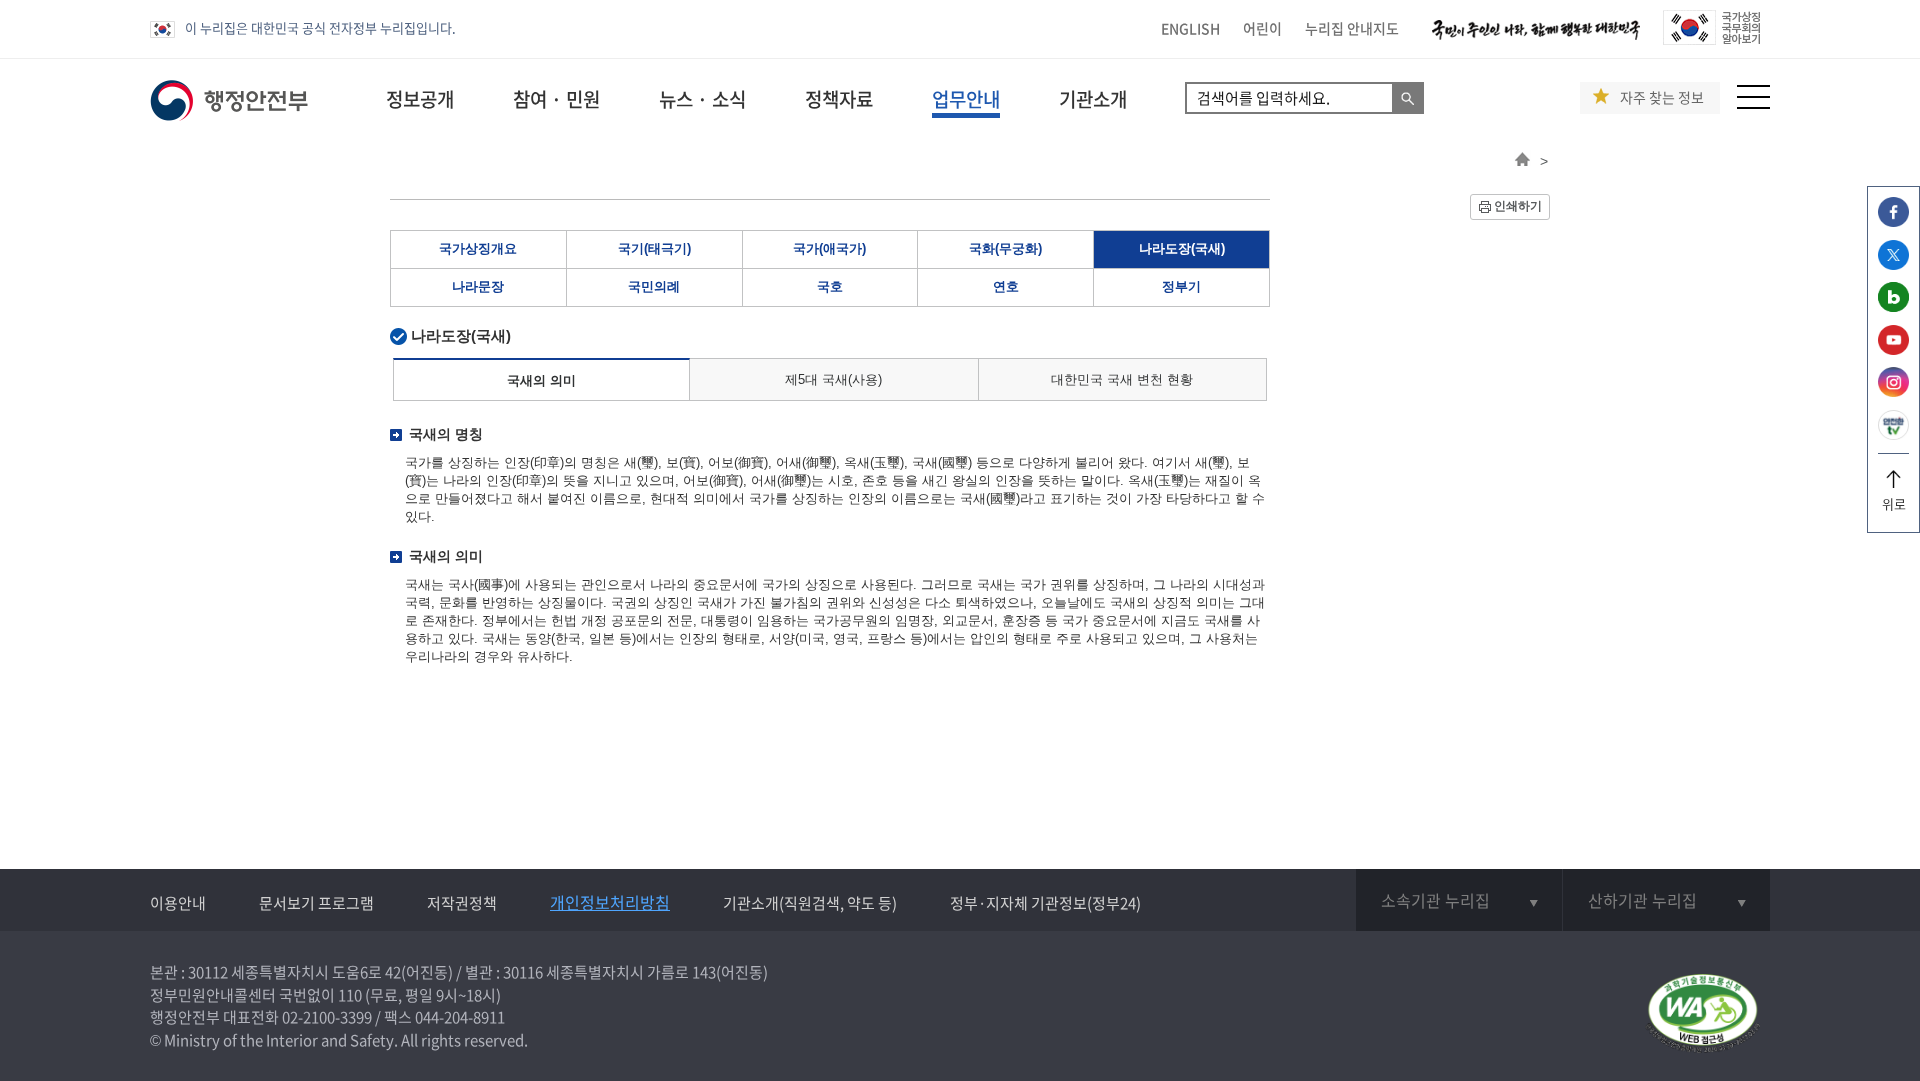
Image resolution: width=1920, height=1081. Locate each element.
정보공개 (420, 99)
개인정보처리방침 (610, 902)
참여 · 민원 (556, 99)
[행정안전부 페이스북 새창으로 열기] (1893, 221)
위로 (1894, 503)
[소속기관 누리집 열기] (1459, 900)
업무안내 (966, 99)
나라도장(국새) (1182, 248)
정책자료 (839, 99)
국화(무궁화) (1005, 248)
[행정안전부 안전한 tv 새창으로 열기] (1893, 434)
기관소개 (1093, 99)
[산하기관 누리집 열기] (1666, 900)
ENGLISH (1190, 28)
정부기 (1181, 286)
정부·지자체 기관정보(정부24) (1045, 903)
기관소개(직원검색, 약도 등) (810, 903)
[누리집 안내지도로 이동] (1753, 103)
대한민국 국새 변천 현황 (1122, 379)
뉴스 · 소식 (702, 99)
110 (350, 995)
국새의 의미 (541, 380)
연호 (1006, 286)
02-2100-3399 (327, 1017)
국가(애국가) (829, 248)
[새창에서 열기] (1702, 1014)
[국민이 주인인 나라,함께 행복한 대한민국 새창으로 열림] (1536, 39)
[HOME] (1522, 161)
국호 (830, 286)
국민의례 (654, 286)
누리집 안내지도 (1352, 28)
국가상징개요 (478, 248)
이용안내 (178, 903)
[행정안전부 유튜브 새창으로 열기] (1893, 349)
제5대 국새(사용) (833, 379)
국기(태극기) (654, 248)
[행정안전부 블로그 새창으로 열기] (1893, 306)
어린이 (1262, 28)
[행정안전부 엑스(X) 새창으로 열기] (1893, 264)
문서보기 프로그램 (316, 903)
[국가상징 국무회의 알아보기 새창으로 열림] (1711, 39)
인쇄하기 (1518, 206)
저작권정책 (462, 903)
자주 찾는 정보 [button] (1662, 97)
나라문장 (478, 286)
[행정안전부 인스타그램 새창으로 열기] (1893, 391)
